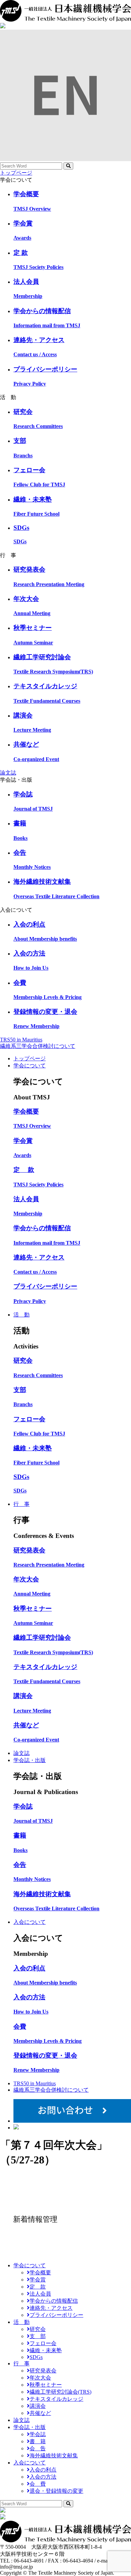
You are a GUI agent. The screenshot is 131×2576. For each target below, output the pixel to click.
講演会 (38, 2406)
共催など (40, 2413)
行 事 (21, 1504)
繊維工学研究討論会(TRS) (60, 2392)
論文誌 (8, 773)
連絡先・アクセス (51, 2308)
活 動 (21, 1315)
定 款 (38, 2287)
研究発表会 (43, 2371)
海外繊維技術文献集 (54, 2456)
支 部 (38, 2336)
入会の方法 (43, 2477)
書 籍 (38, 2441)
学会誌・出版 (30, 1760)
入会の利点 (43, 2470)
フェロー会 (43, 2343)
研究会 (38, 2329)
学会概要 (40, 2272)
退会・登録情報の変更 (56, 2491)
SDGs (36, 2357)
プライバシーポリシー (56, 2315)
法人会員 (40, 2294)
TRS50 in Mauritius (21, 1040)
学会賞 (38, 2280)
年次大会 (40, 2378)
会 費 (38, 2484)
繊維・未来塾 (46, 2350)
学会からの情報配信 (54, 2301)
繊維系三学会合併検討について (38, 1046)
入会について (30, 1922)
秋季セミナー (46, 2385)
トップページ (16, 173)
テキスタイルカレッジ (56, 2399)
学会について (30, 1066)
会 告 (38, 2448)
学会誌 (38, 2434)
